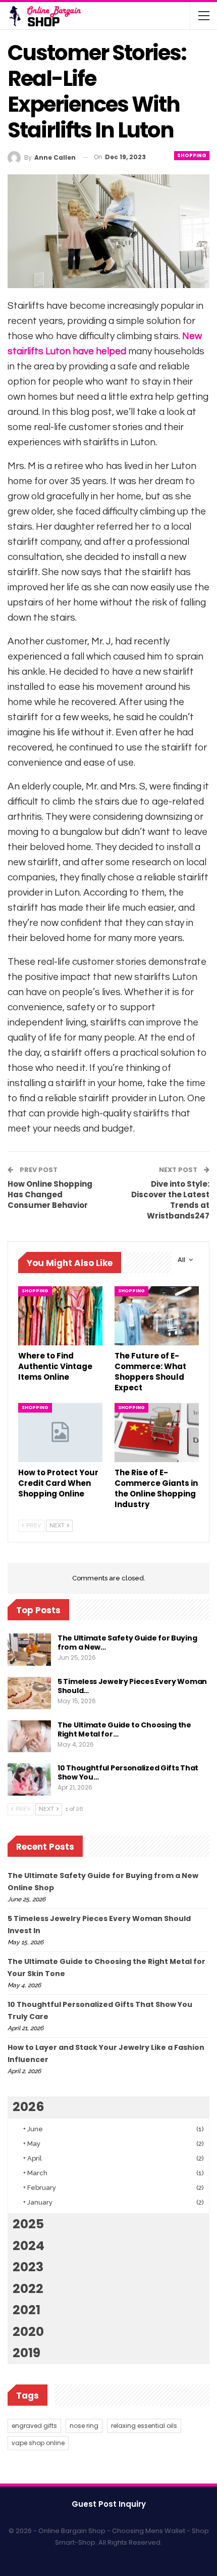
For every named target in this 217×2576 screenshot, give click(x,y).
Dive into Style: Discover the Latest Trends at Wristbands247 (170, 1200)
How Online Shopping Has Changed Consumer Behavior (50, 1195)
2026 (29, 2107)
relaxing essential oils (144, 2426)
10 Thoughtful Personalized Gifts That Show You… (128, 1772)
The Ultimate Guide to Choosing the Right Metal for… (124, 1729)
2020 (28, 2332)
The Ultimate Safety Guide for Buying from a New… (127, 1643)
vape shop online (38, 2443)
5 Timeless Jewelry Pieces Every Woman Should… (132, 1686)
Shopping (192, 155)
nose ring (84, 2426)
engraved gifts (34, 2426)
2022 (28, 2289)
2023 (28, 2267)
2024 (29, 2246)
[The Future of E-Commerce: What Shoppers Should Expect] (157, 1316)
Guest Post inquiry (109, 2504)
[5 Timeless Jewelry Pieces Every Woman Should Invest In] (29, 1693)
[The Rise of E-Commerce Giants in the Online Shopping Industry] (157, 1433)
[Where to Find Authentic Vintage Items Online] (60, 1316)
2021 (26, 2310)
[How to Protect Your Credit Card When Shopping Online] (60, 1433)
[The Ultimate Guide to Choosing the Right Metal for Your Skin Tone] (29, 1737)
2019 (26, 2353)
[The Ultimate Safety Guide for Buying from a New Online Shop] (29, 1650)
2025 (28, 2224)
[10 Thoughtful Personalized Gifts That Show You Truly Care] (29, 1779)
